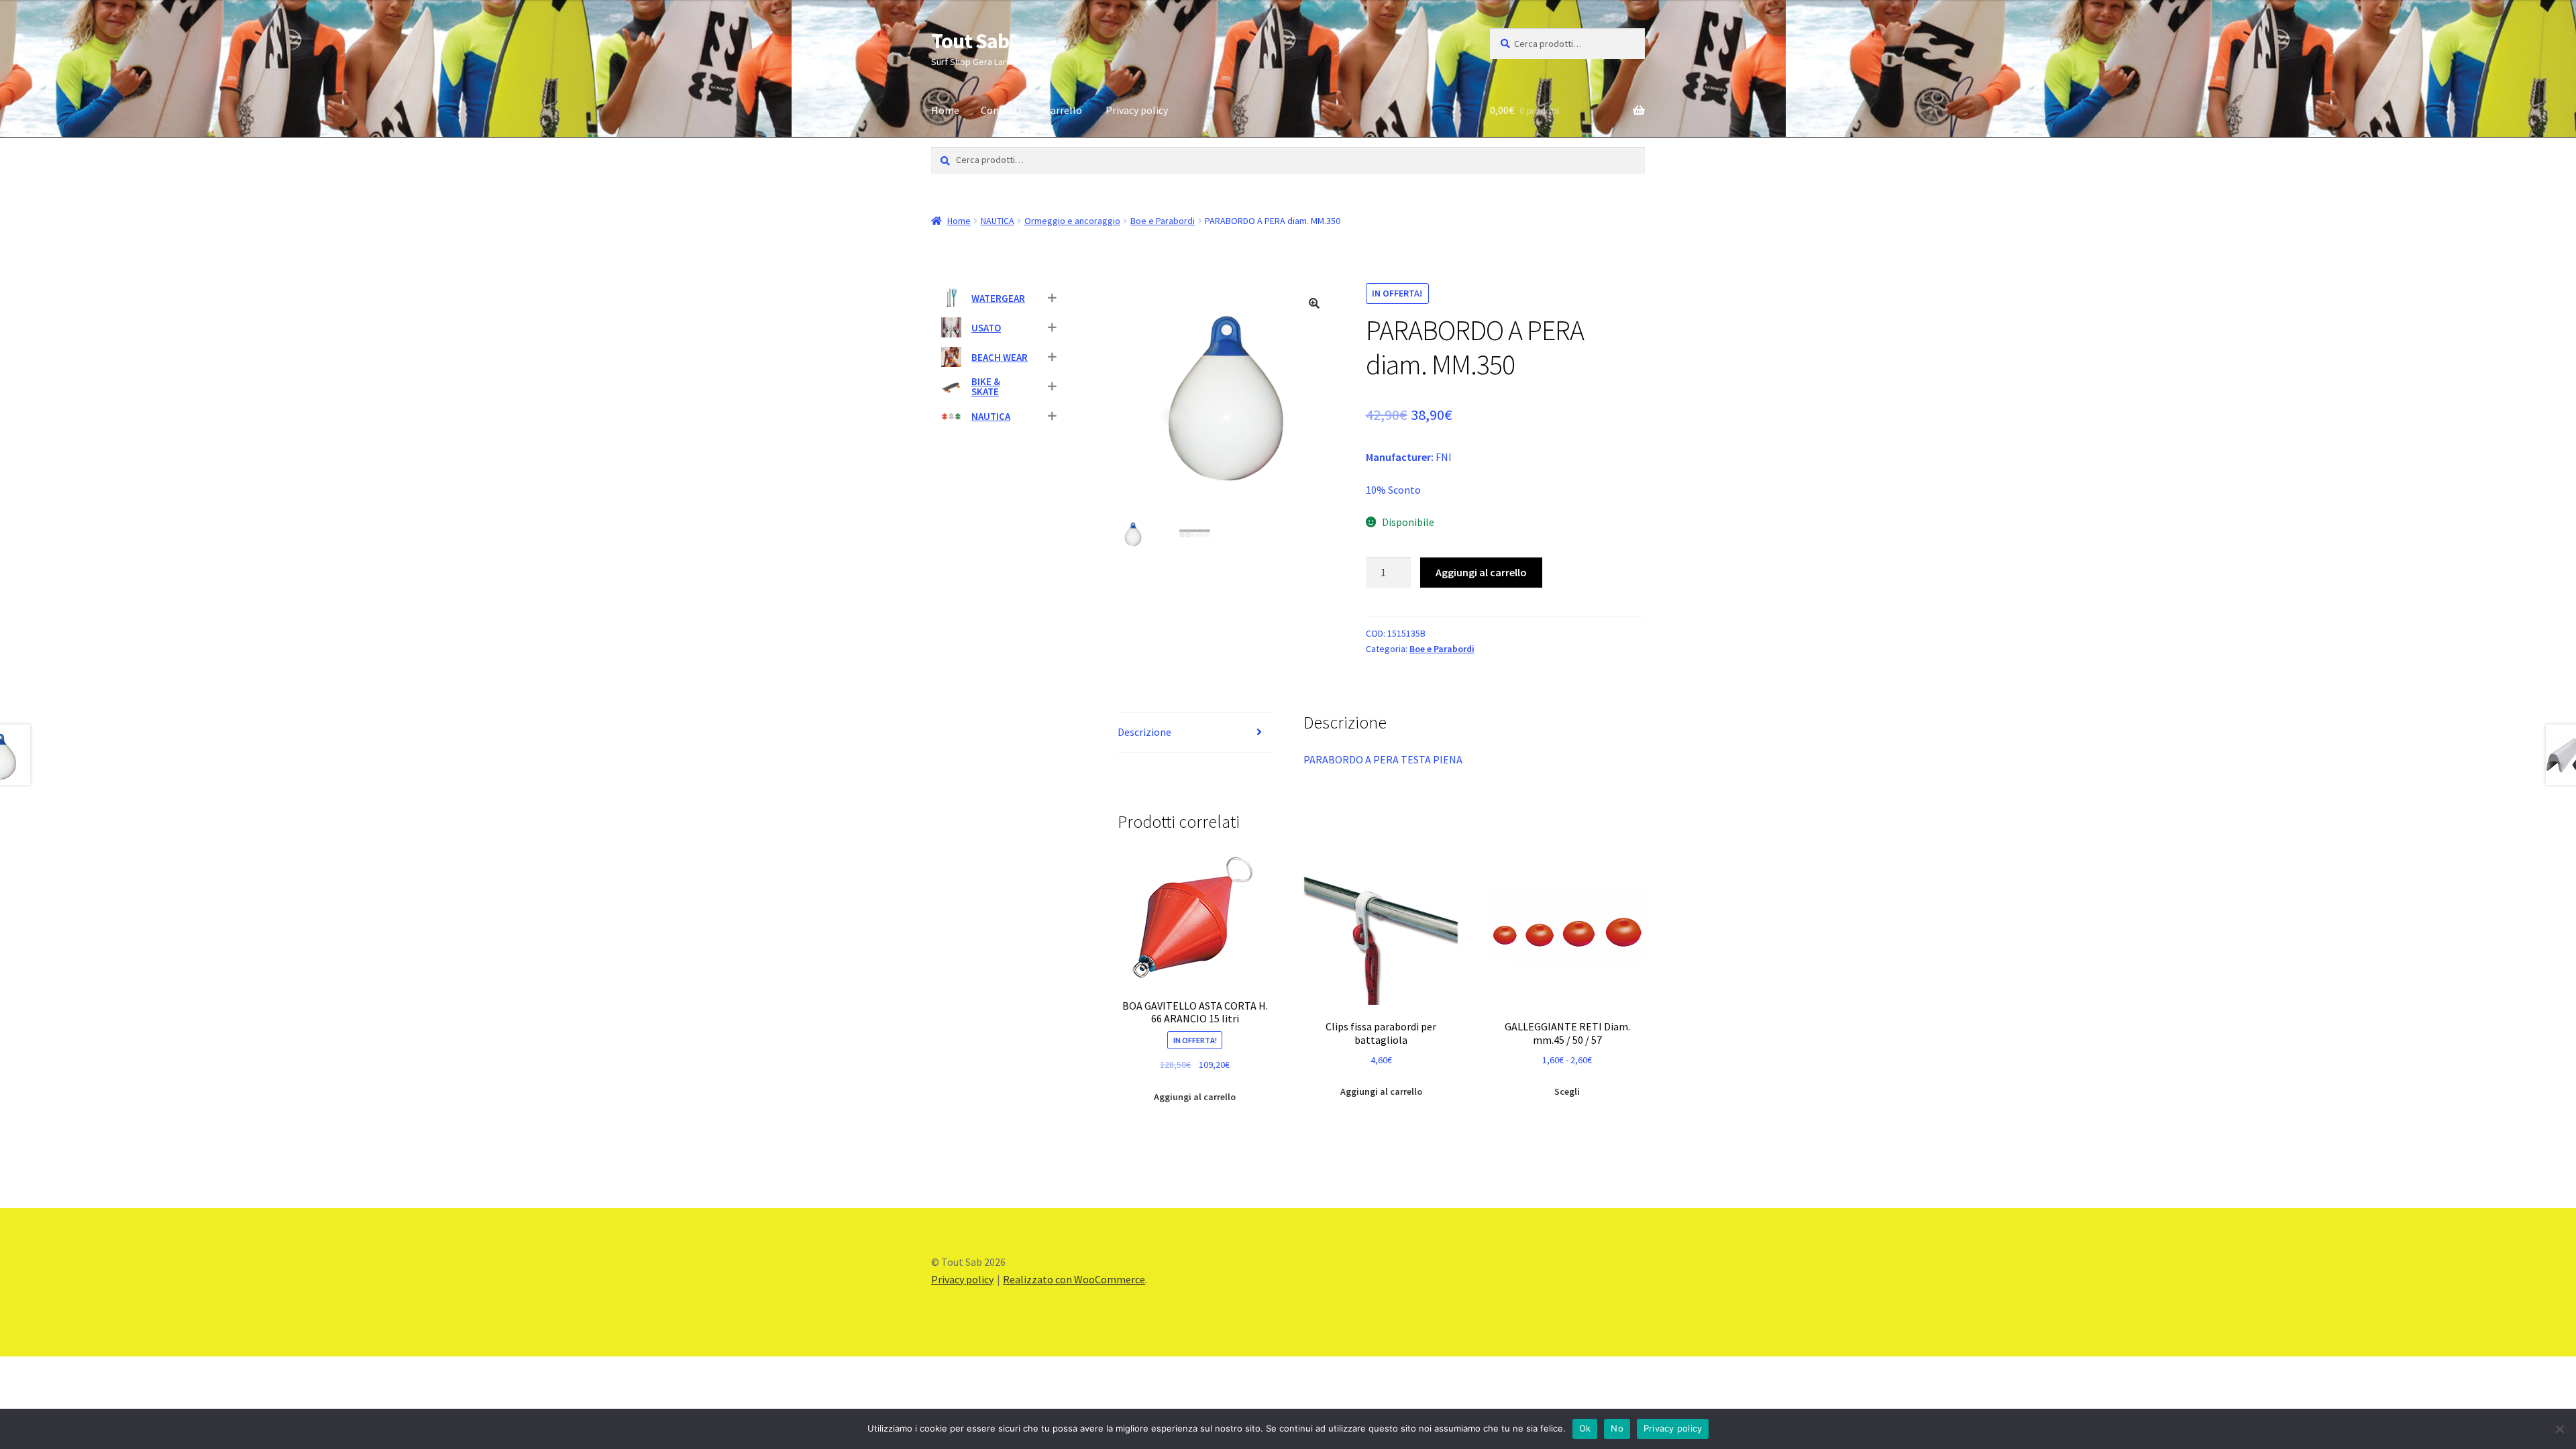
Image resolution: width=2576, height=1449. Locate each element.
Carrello (1063, 110)
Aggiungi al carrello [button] (1195, 1097)
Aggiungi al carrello (1481, 572)
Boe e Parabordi (1163, 221)
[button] (1314, 303)
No (1617, 1428)
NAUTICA (998, 221)
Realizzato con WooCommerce (1074, 1279)
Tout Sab (970, 41)
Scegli (1567, 1091)
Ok (1585, 1428)
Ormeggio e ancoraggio (1072, 221)
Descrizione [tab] (1144, 732)
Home (945, 110)
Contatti (1001, 110)
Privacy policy (1137, 110)
